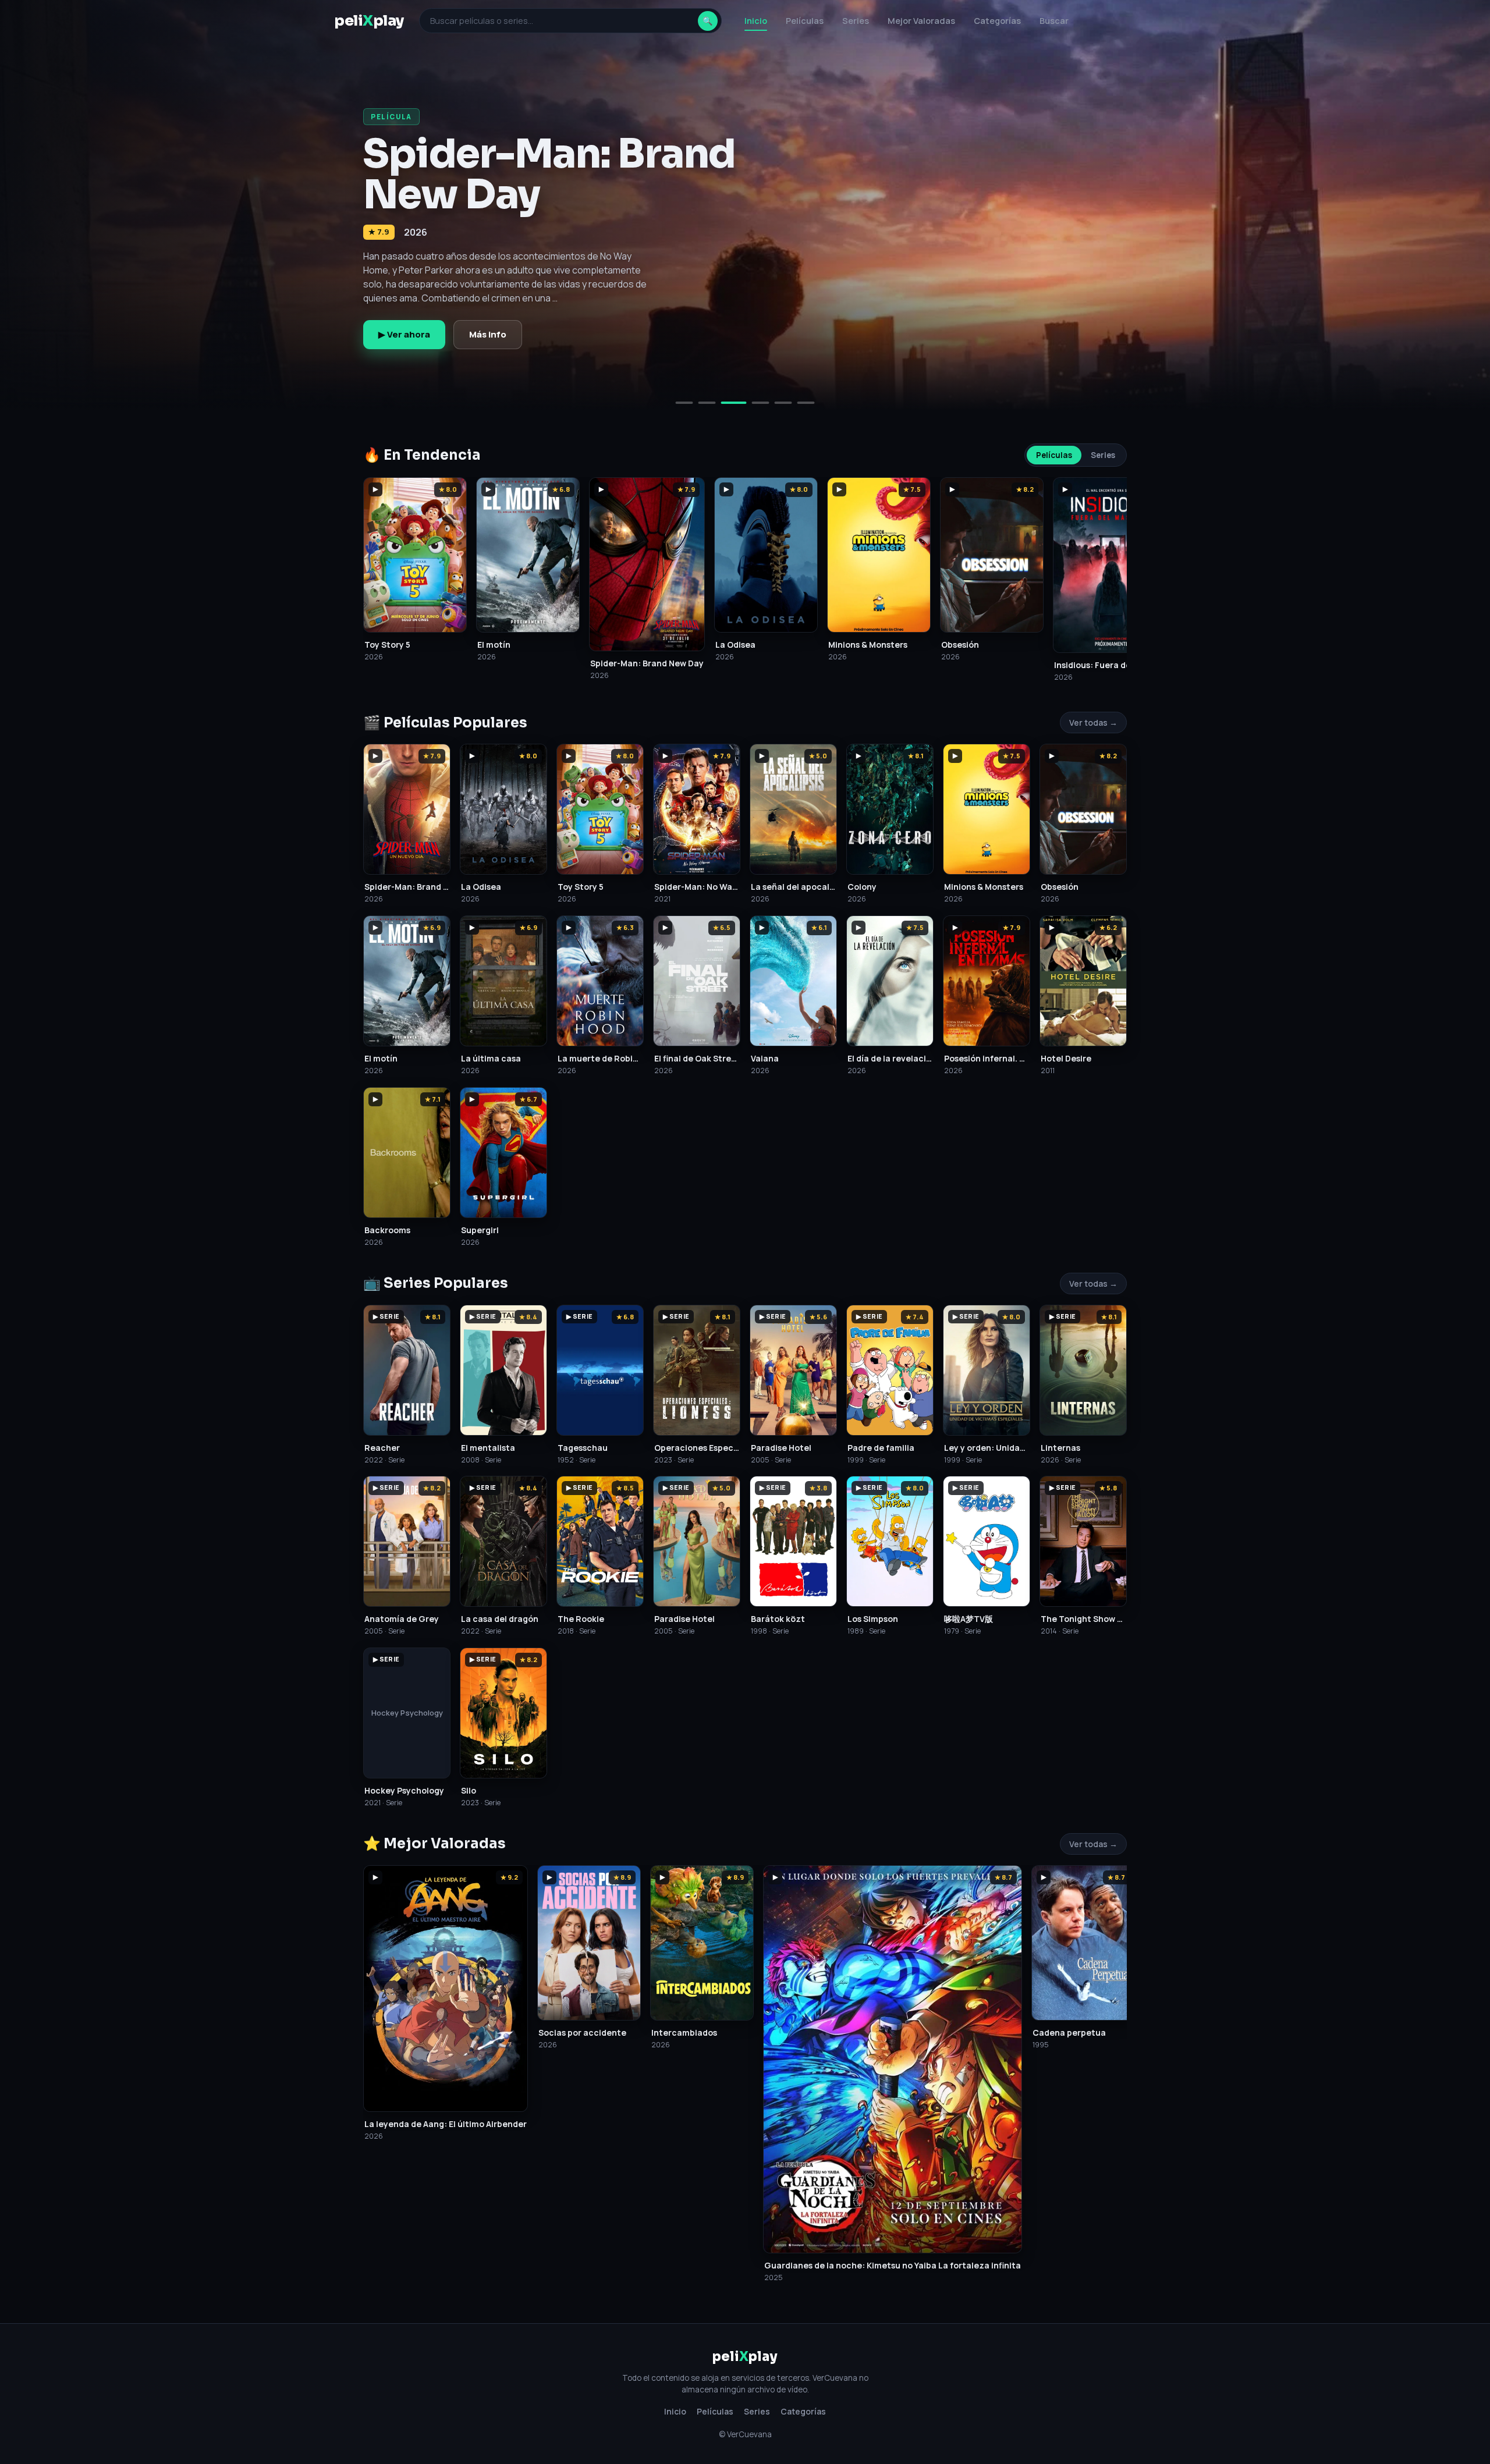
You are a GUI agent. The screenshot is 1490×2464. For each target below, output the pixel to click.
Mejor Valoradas (921, 21)
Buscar (1054, 21)
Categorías (997, 21)
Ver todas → (1093, 722)
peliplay (369, 21)
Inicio (756, 21)
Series (856, 21)
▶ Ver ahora (404, 334)
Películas (805, 21)
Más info (488, 334)
